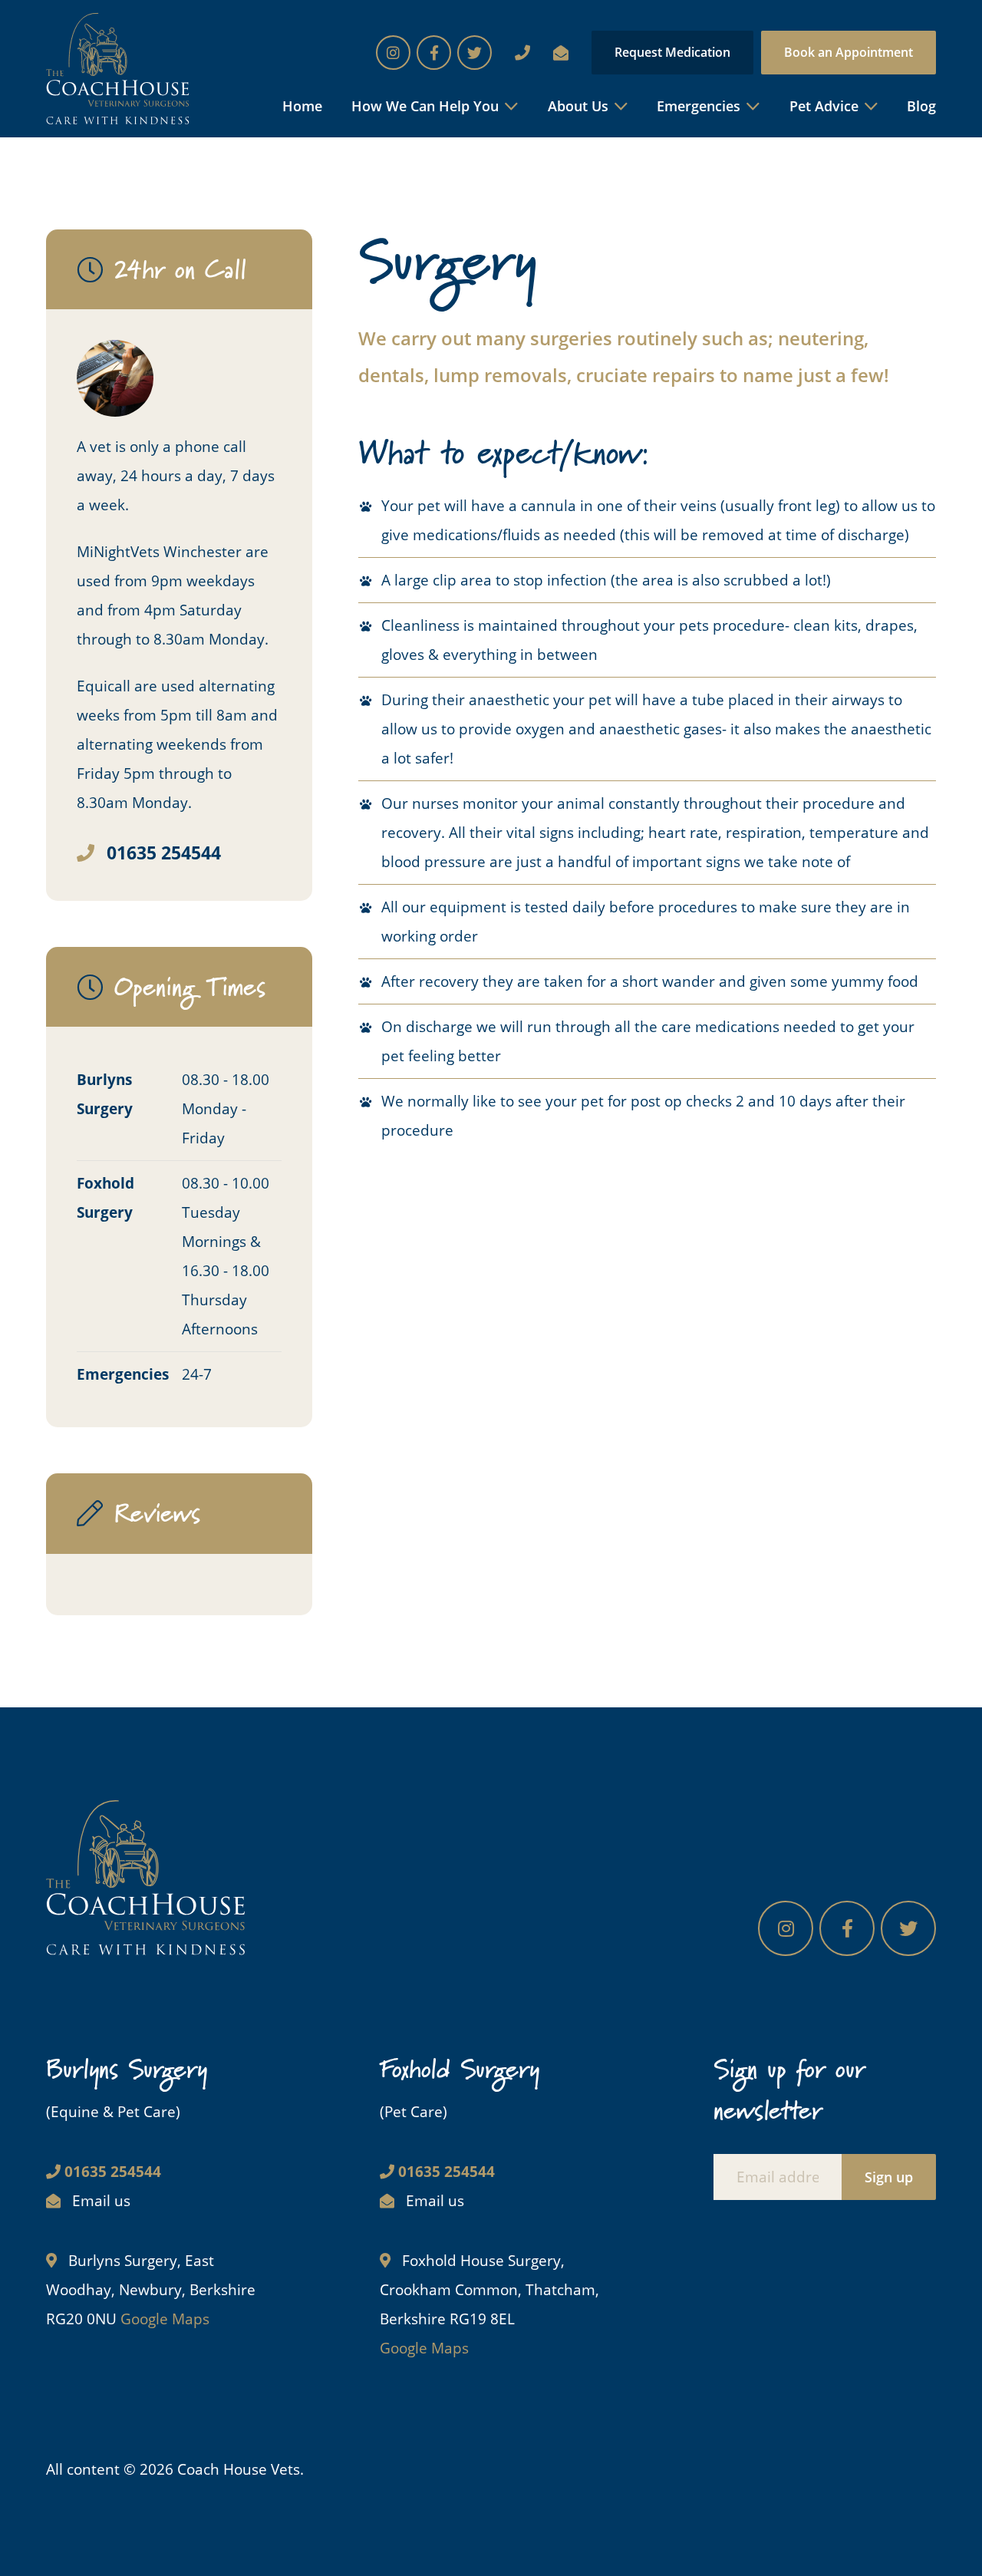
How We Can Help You (425, 106)
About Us (578, 106)
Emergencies (699, 106)
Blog (921, 106)
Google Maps (165, 2319)
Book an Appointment (849, 52)
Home (302, 106)
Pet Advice (824, 106)
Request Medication (672, 52)
